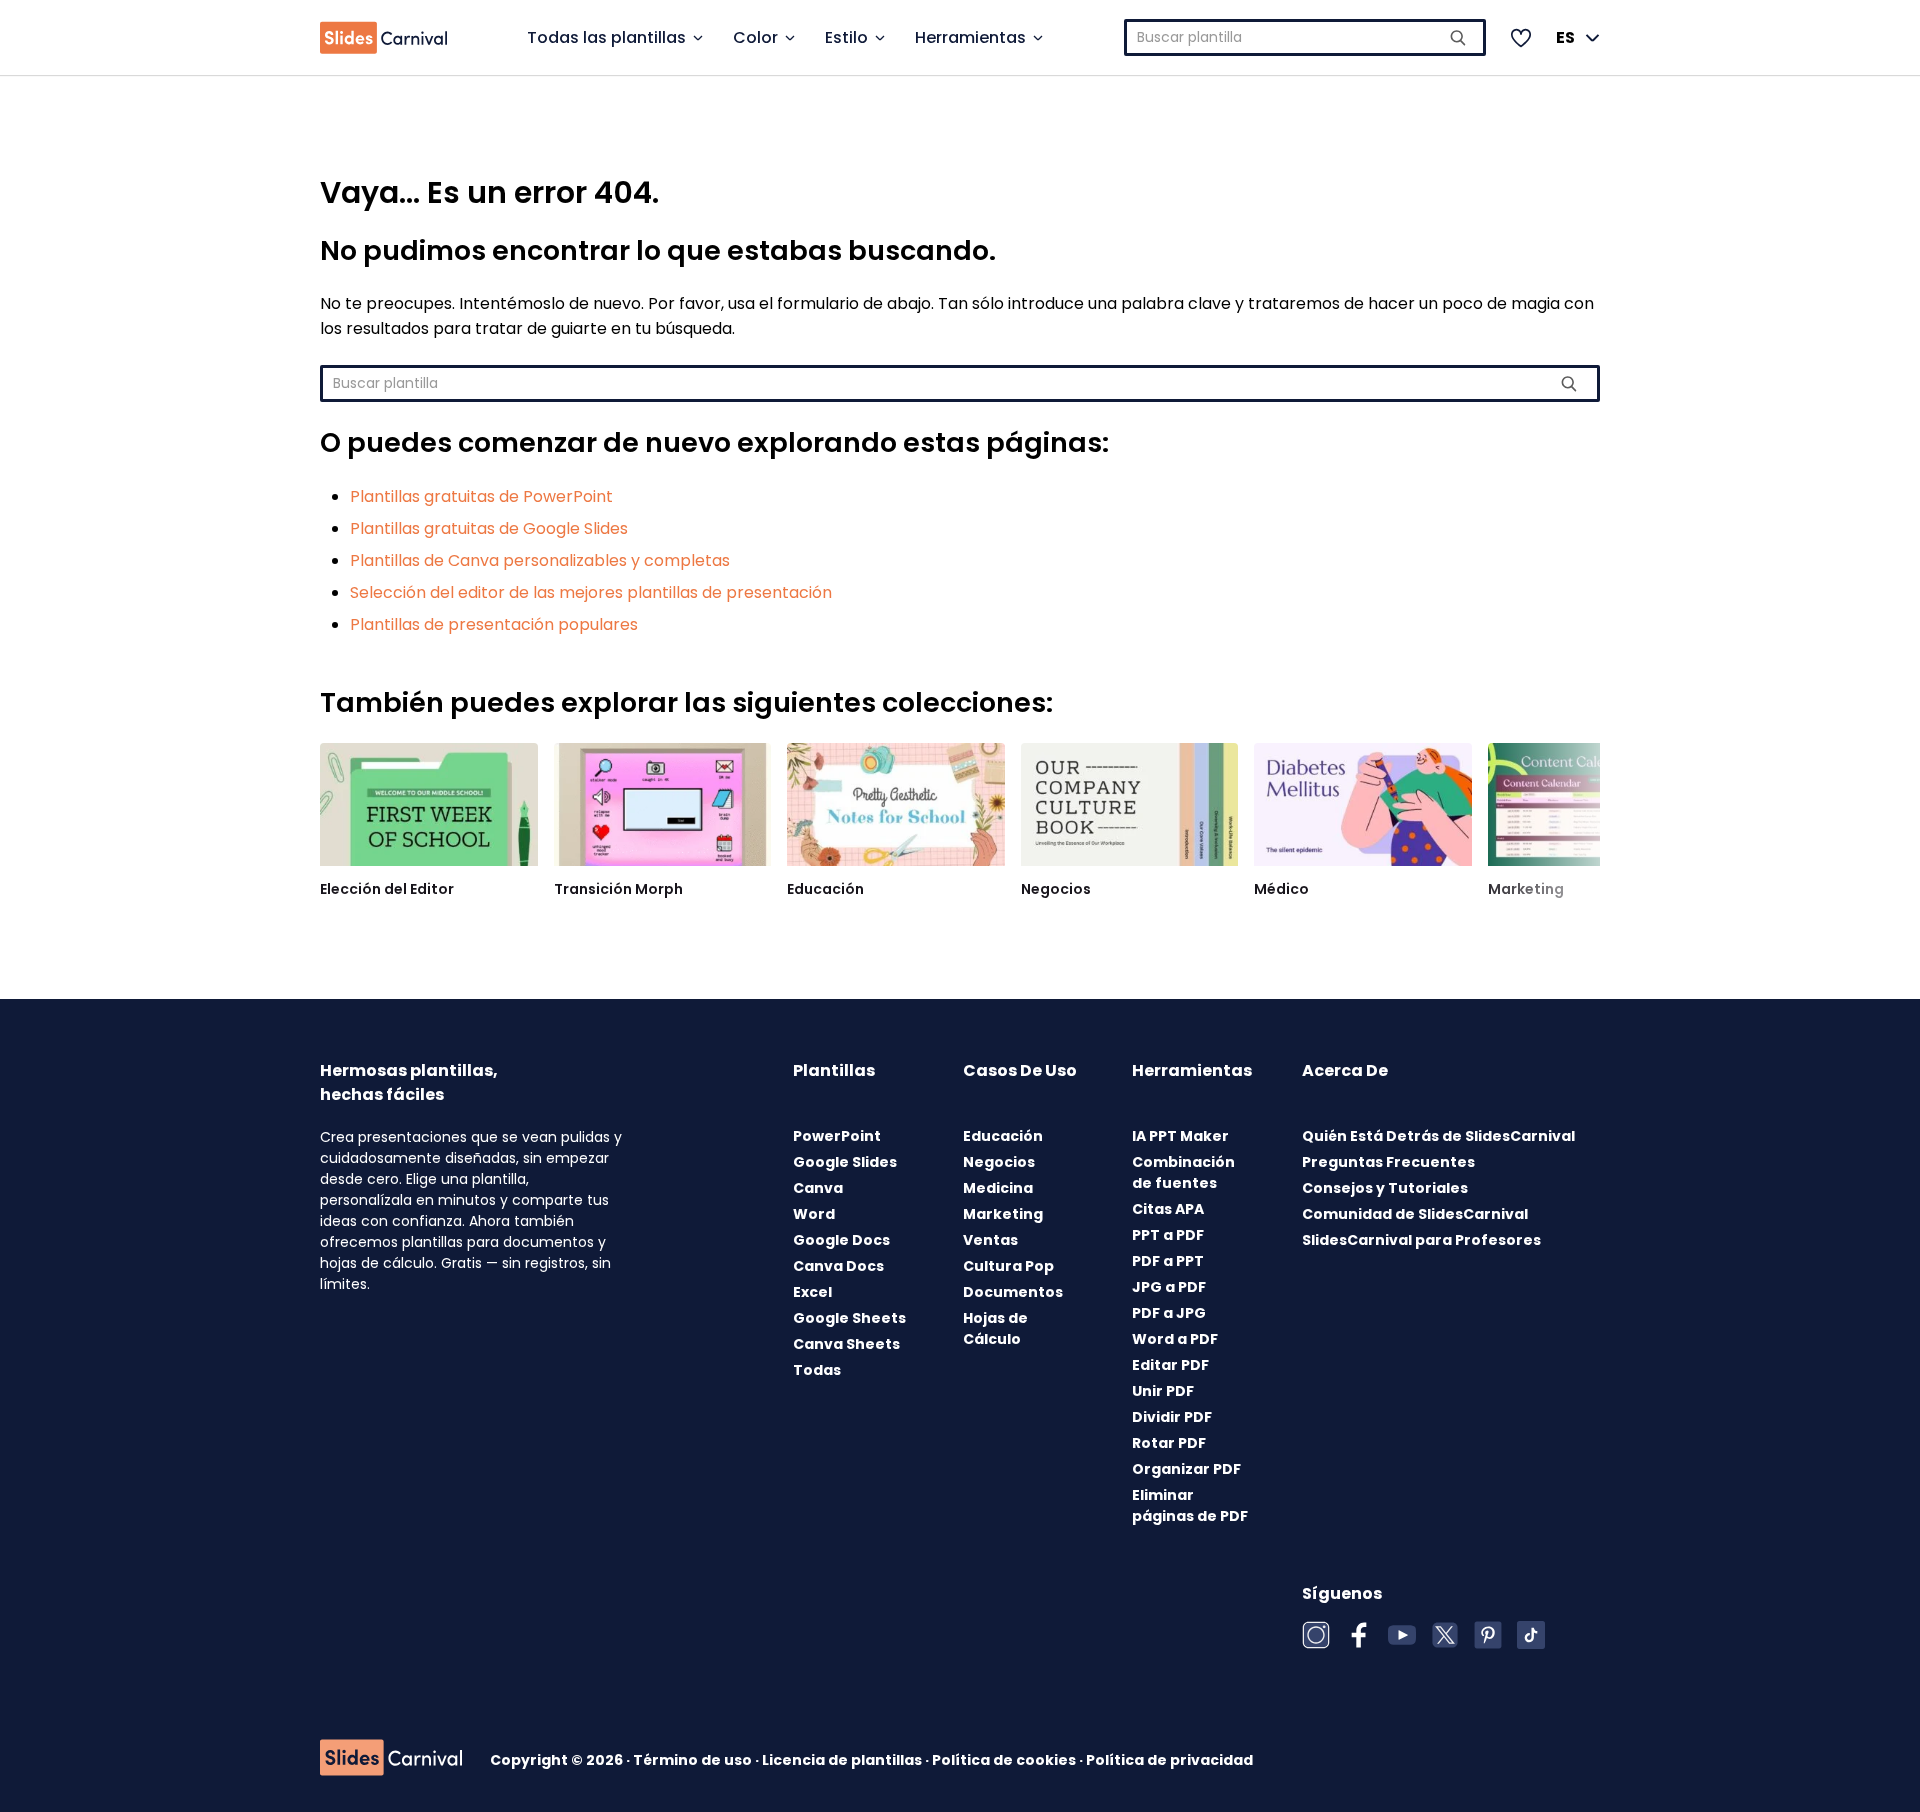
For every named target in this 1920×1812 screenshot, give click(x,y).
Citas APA (1168, 1209)
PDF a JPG (1169, 1313)
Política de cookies (1005, 1760)
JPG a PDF (1169, 1287)
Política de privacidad (1169, 1760)
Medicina (998, 1188)
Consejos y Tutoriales (1385, 1188)
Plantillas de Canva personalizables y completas (540, 560)
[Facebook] (1359, 1635)
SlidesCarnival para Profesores (1421, 1240)
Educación (825, 889)
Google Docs (841, 1240)
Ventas (990, 1240)
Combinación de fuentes (1183, 1172)
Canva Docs (838, 1266)
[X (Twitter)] (1445, 1635)
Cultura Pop (1008, 1266)
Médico (1281, 889)
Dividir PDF (1172, 1417)
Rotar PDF (1169, 1443)
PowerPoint (837, 1136)
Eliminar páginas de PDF (1190, 1505)
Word (814, 1214)
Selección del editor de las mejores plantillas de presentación (591, 592)
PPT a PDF (1168, 1235)
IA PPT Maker (1180, 1136)
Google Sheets (849, 1318)
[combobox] (1305, 37)
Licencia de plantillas (843, 1760)
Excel (812, 1292)
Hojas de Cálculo (995, 1328)
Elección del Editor (387, 889)
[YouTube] (1402, 1635)
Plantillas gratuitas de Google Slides (489, 528)
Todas (817, 1370)
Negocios (1056, 889)
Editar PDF (1170, 1365)
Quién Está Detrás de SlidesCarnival (1438, 1136)
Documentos (1013, 1292)
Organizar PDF (1186, 1469)
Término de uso (694, 1760)
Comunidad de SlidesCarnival (1415, 1214)
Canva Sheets (846, 1344)
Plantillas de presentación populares (494, 624)
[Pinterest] (1488, 1635)
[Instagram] (1316, 1635)
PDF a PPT (1168, 1261)
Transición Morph (618, 889)
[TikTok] (1531, 1635)
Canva (818, 1188)
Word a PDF (1175, 1339)
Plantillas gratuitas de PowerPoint (481, 496)
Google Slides (845, 1162)
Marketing (1526, 889)
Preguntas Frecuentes (1388, 1162)
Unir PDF (1163, 1391)
